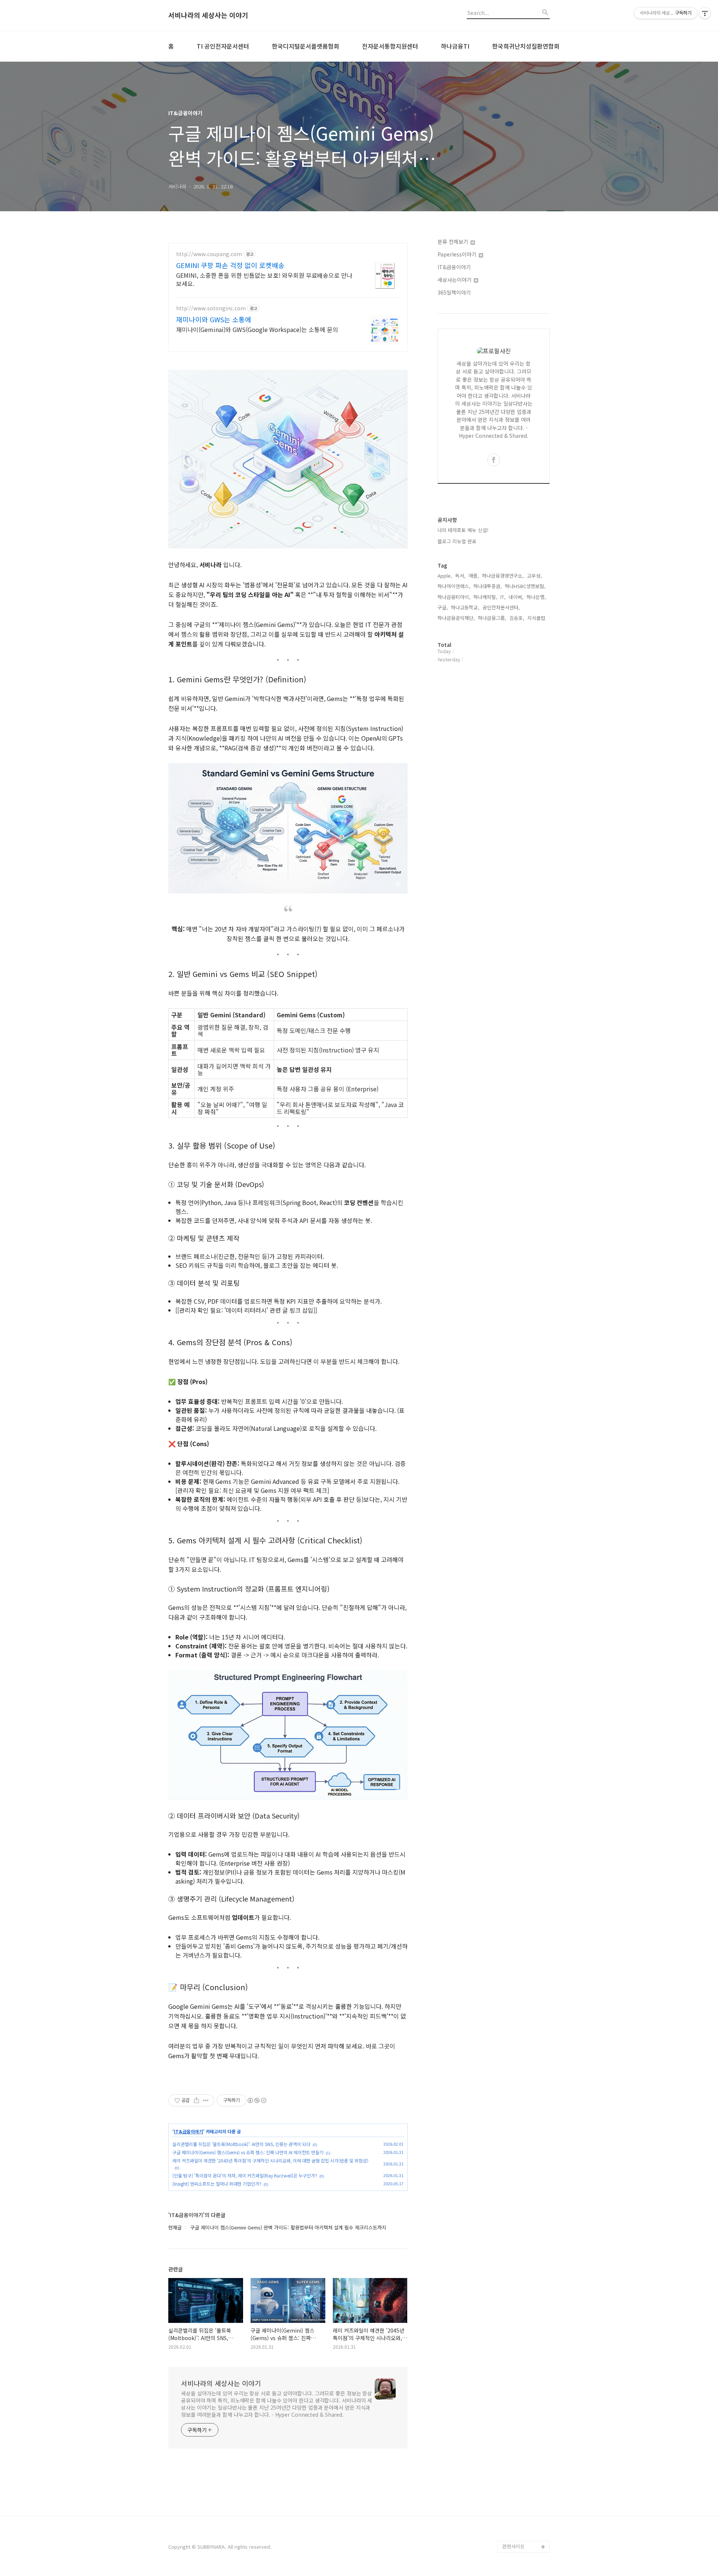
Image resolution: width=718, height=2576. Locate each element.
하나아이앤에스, (454, 586)
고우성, (534, 576)
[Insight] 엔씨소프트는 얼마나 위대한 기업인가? (217, 2184)
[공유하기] (197, 2100)
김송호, (517, 618)
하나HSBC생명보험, (525, 586)
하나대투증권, (488, 586)
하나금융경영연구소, (503, 576)
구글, (443, 607)
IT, (503, 597)
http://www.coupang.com (209, 254)
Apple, (445, 576)
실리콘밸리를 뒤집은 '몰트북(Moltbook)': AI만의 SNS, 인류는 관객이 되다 (241, 2144)
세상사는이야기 (455, 280)
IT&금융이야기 (188, 2131)
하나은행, (536, 597)
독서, (460, 576)
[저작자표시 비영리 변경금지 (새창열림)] (257, 2100)
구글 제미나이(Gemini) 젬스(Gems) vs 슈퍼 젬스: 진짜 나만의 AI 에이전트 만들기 (248, 2152)
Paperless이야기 (458, 254)
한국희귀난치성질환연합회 (526, 46)
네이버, (516, 597)
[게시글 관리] (206, 2100)
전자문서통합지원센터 (390, 46)
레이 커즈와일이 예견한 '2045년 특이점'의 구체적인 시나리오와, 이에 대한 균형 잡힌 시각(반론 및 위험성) (270, 2160)
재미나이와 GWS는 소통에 (214, 319)
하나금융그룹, (492, 618)
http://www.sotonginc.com (211, 308)
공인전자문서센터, (501, 607)
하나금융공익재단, (456, 618)
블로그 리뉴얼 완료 (457, 541)
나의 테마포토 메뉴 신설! (463, 530)
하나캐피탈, (485, 597)
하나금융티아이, (454, 597)
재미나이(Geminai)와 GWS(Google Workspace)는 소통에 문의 (257, 329)
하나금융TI (455, 46)
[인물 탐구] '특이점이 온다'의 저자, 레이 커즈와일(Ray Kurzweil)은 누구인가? (245, 2175)
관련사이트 (513, 2546)
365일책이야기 (454, 292)
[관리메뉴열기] (705, 13)
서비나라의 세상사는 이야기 (208, 15)
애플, (474, 576)
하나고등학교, (465, 607)
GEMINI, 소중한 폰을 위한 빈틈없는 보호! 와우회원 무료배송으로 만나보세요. (264, 279)
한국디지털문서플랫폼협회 (306, 46)
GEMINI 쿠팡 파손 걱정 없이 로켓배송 (230, 265)
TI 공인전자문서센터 (223, 46)
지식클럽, (537, 618)
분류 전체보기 (454, 242)
